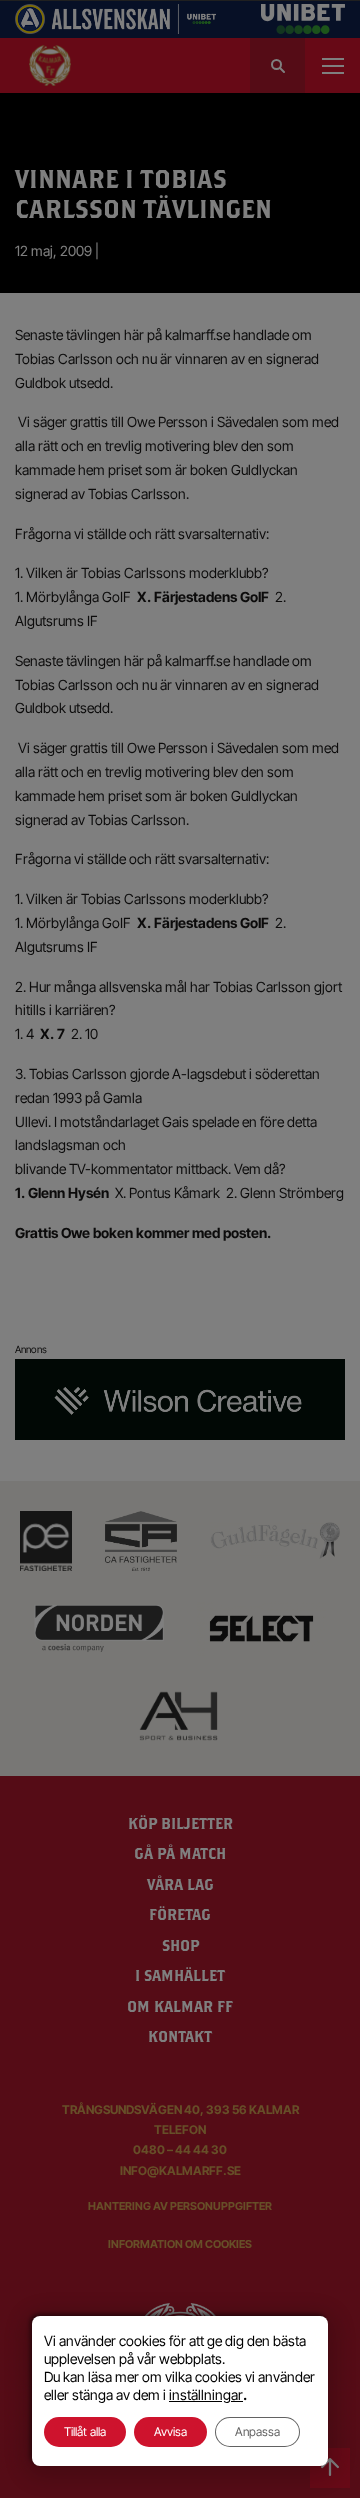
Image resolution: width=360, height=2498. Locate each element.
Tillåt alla (85, 2431)
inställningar (206, 2394)
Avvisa (170, 2431)
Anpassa (257, 2431)
